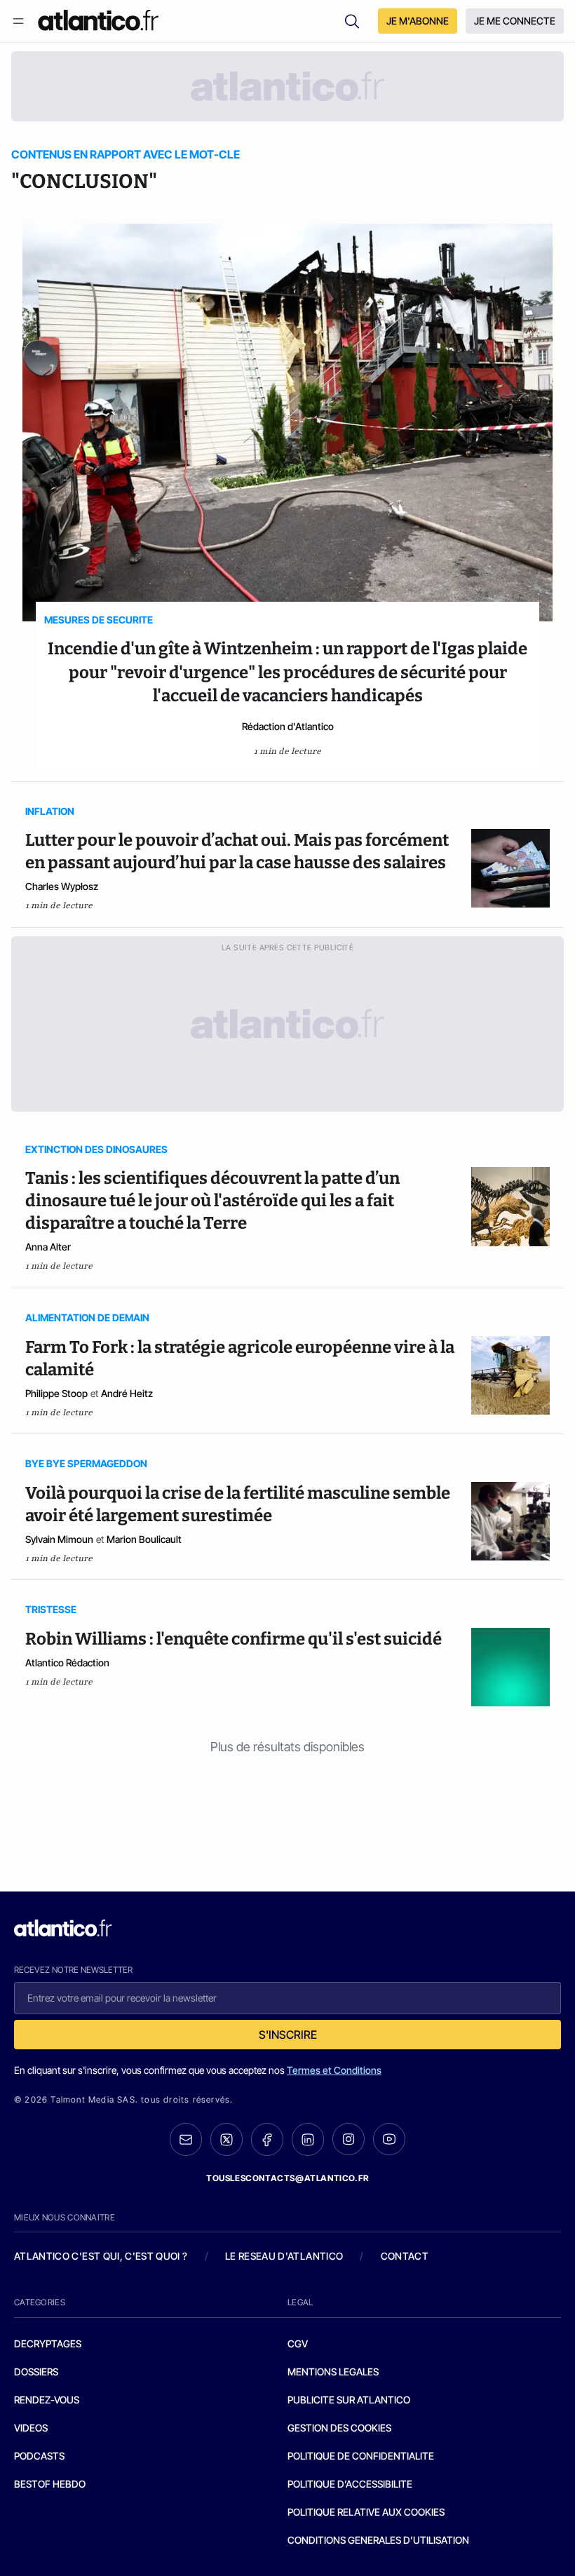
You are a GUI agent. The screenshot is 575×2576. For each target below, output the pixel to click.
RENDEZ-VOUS (47, 2400)
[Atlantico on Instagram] (349, 2139)
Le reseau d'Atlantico (284, 2256)
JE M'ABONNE (418, 21)
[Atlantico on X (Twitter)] (226, 2139)
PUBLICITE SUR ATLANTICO (349, 2400)
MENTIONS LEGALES (333, 2372)
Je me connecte (515, 21)
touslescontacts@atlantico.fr (287, 2178)
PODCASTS (39, 2456)
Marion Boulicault (144, 1539)
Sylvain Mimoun (59, 1539)
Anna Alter (48, 1247)
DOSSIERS (36, 2372)
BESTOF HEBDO (50, 2484)
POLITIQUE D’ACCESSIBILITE (350, 2484)
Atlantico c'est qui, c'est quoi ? (101, 2256)
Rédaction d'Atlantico (288, 726)
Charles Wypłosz (62, 886)
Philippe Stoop (56, 1393)
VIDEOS (31, 2428)
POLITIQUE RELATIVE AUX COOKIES (366, 2512)
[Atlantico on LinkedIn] (308, 2139)
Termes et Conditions (334, 2070)
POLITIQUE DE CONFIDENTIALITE (361, 2456)
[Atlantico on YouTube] (389, 2139)
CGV (298, 2344)
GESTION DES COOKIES (339, 2428)
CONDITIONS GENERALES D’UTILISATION (378, 2540)
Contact (405, 2256)
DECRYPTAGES (48, 2344)
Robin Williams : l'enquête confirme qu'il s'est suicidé (234, 1639)
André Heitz (127, 1393)
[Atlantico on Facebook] (267, 2139)
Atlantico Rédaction (67, 1663)
